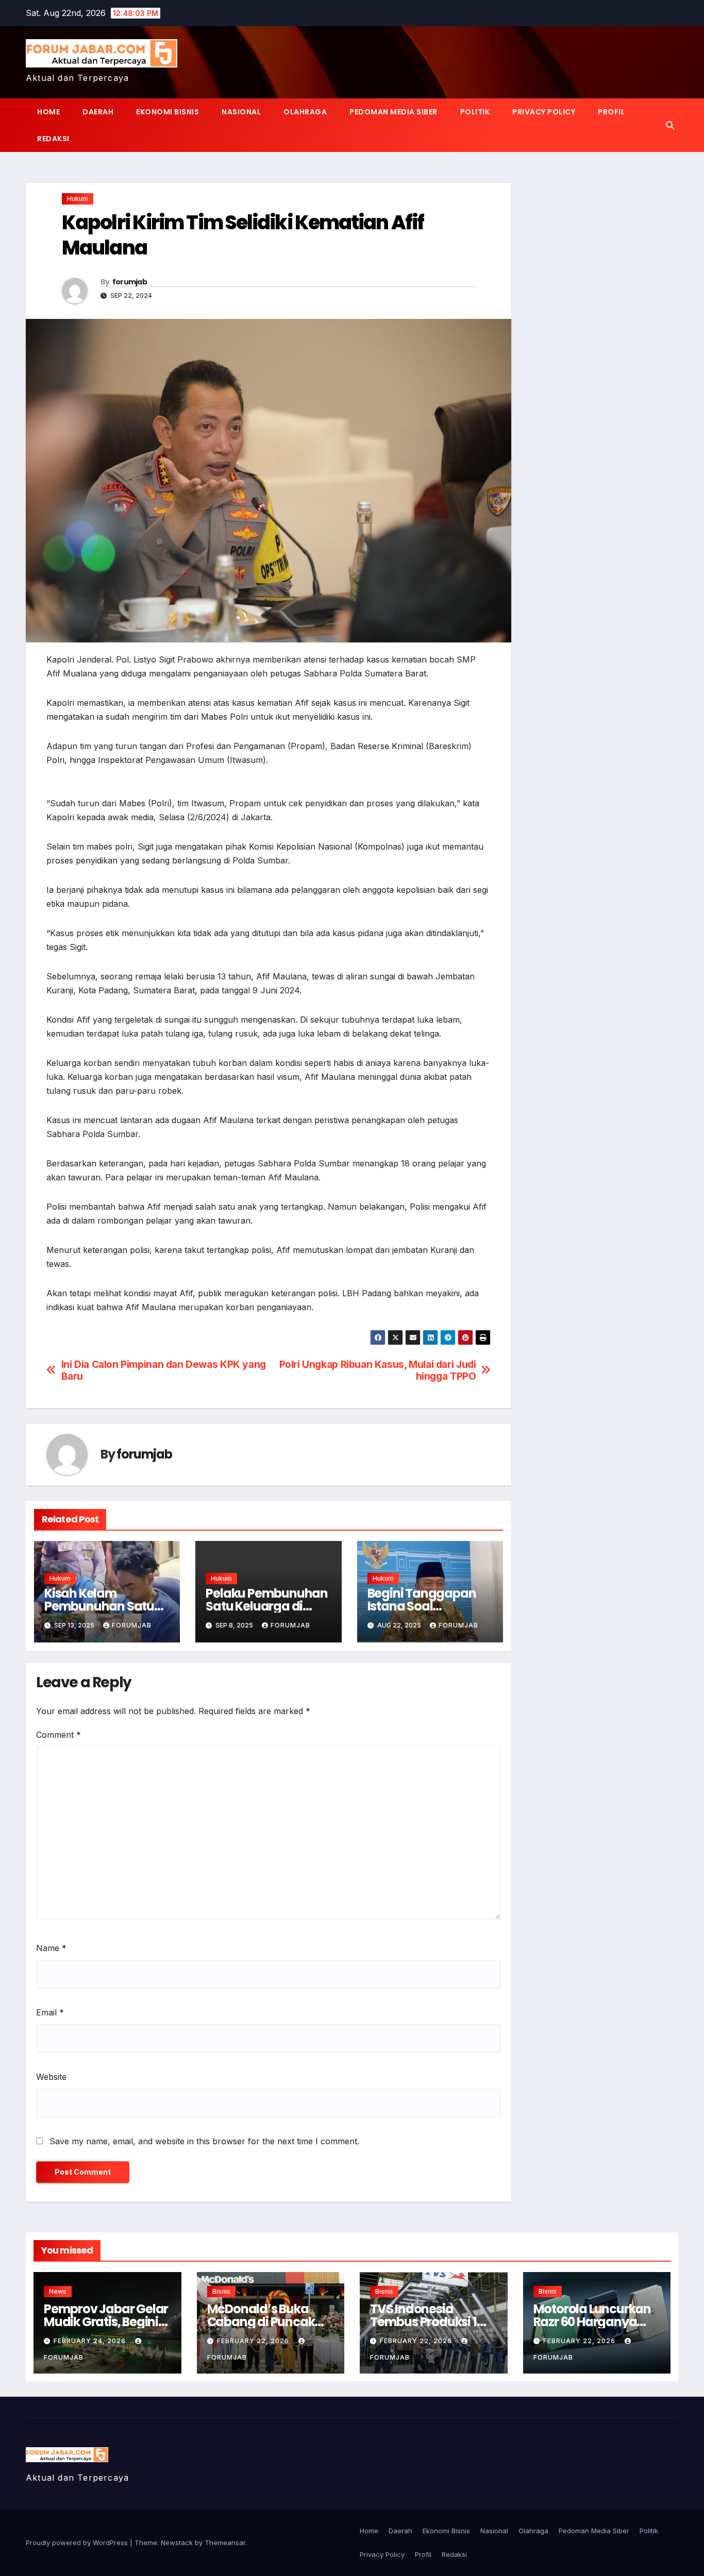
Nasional (241, 112)
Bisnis (221, 2291)
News (58, 2291)
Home (48, 112)
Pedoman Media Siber (393, 112)
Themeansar (225, 2543)
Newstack (177, 2543)
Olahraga (305, 112)
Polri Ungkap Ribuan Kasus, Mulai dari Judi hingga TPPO (378, 1370)
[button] (670, 125)
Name (51, 1948)
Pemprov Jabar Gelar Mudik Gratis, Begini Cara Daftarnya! (106, 2322)
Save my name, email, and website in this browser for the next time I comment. (204, 2141)
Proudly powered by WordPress (78, 2543)
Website (51, 2077)
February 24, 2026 (91, 2341)
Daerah (98, 112)
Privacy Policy (544, 112)
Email (50, 2012)
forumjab (130, 282)
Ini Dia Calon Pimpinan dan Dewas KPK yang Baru (164, 1370)
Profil (611, 112)
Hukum (78, 199)
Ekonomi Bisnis (167, 112)
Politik (475, 112)
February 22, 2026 (254, 2341)
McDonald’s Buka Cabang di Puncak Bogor (261, 2322)
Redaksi (53, 139)
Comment (58, 1735)
